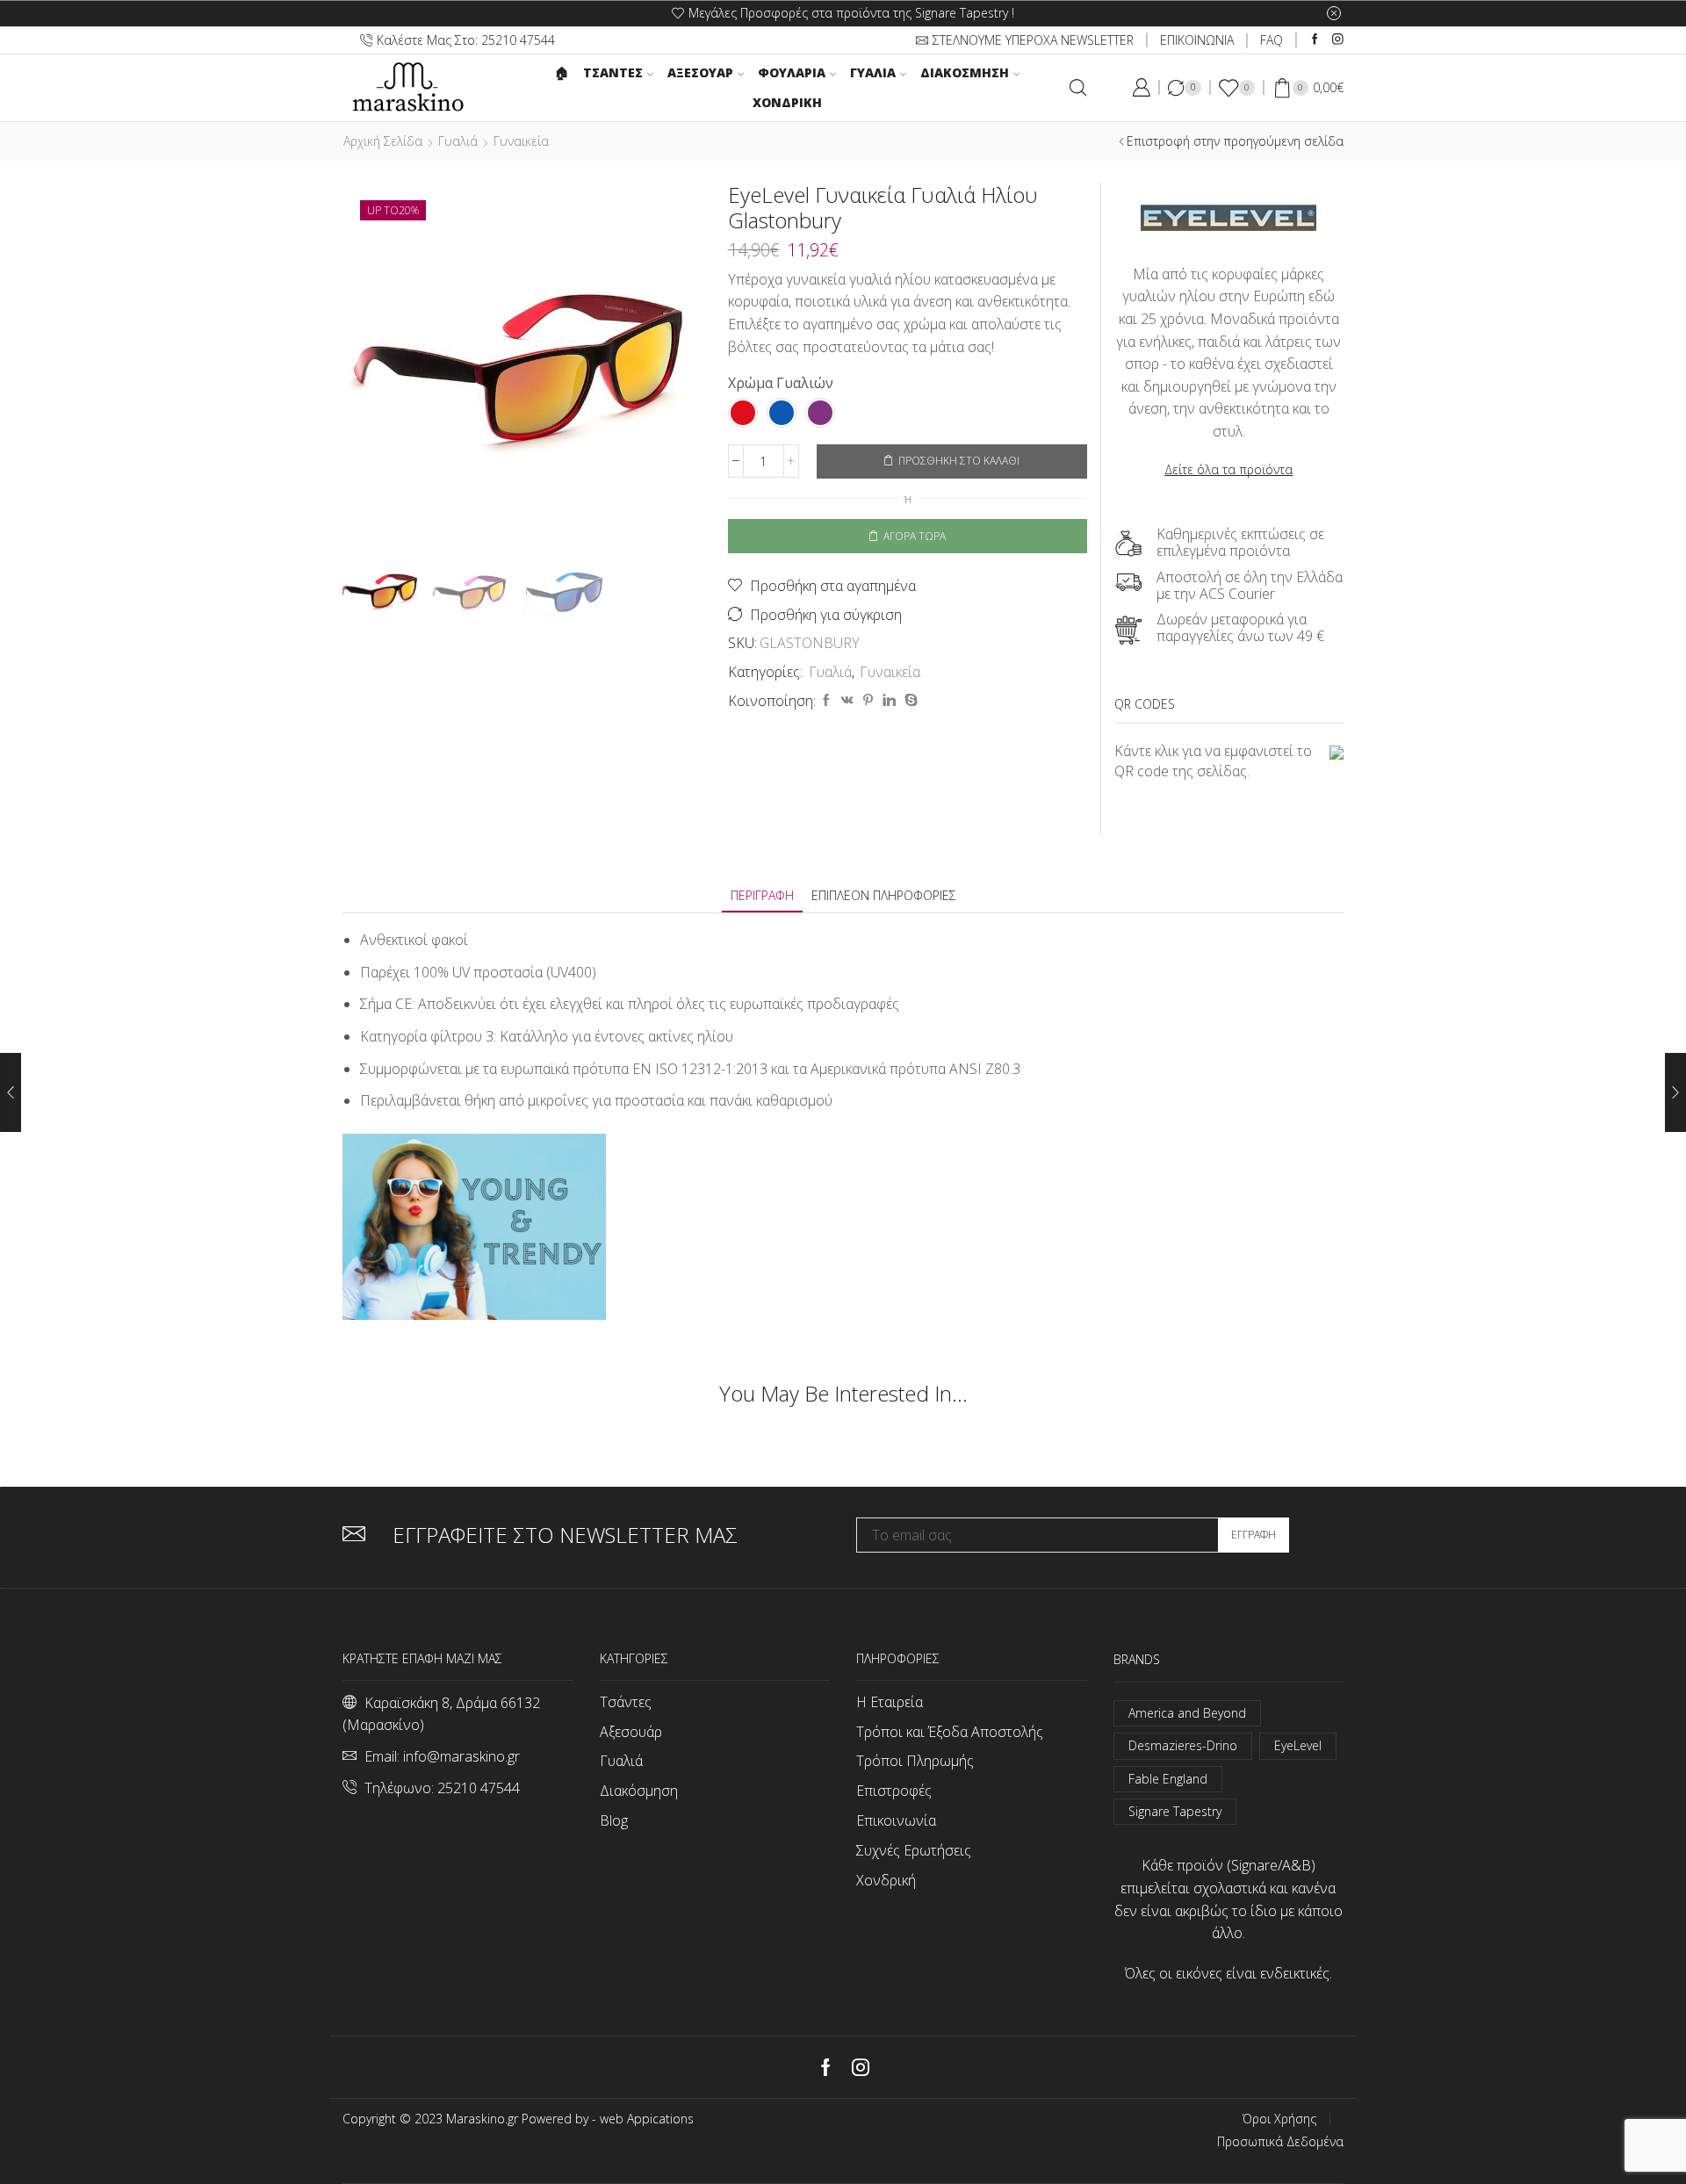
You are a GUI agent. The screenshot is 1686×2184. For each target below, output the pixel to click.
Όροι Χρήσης (1279, 2119)
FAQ (1272, 40)
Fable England (1168, 1779)
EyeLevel (1298, 1745)
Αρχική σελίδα (383, 141)
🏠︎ (562, 72)
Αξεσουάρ (700, 72)
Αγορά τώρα (915, 536)
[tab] (762, 895)
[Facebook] (1315, 40)
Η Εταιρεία (890, 1702)
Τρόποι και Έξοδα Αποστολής (950, 1732)
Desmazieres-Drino (1183, 1745)
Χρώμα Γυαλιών (781, 383)
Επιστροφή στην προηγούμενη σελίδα (1235, 141)
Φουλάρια (792, 72)
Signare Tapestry (1175, 1811)
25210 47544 (479, 1788)
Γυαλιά (873, 72)
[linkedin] (889, 700)
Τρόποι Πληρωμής (915, 1761)
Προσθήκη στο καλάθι (959, 460)
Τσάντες (626, 1702)
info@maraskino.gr (461, 1756)
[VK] (847, 700)
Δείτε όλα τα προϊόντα (1228, 469)
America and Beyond (1187, 1713)
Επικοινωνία (896, 1820)
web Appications (647, 2119)
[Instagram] (1338, 40)
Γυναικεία (521, 141)
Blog (614, 1820)
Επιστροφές (894, 1791)
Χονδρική (787, 102)
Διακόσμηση (965, 72)
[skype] (909, 700)
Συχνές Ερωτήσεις (914, 1850)
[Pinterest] (868, 700)
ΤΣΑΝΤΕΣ (613, 72)
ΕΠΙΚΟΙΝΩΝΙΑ (1197, 40)
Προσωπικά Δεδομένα (1280, 2142)
